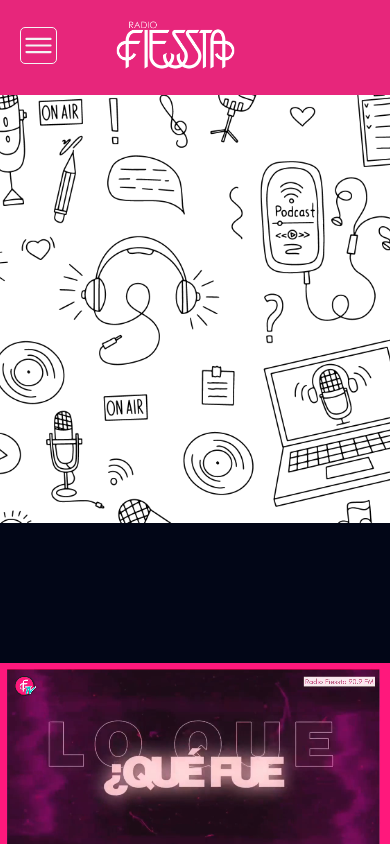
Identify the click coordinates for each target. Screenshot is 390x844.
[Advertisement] (195, 294)
